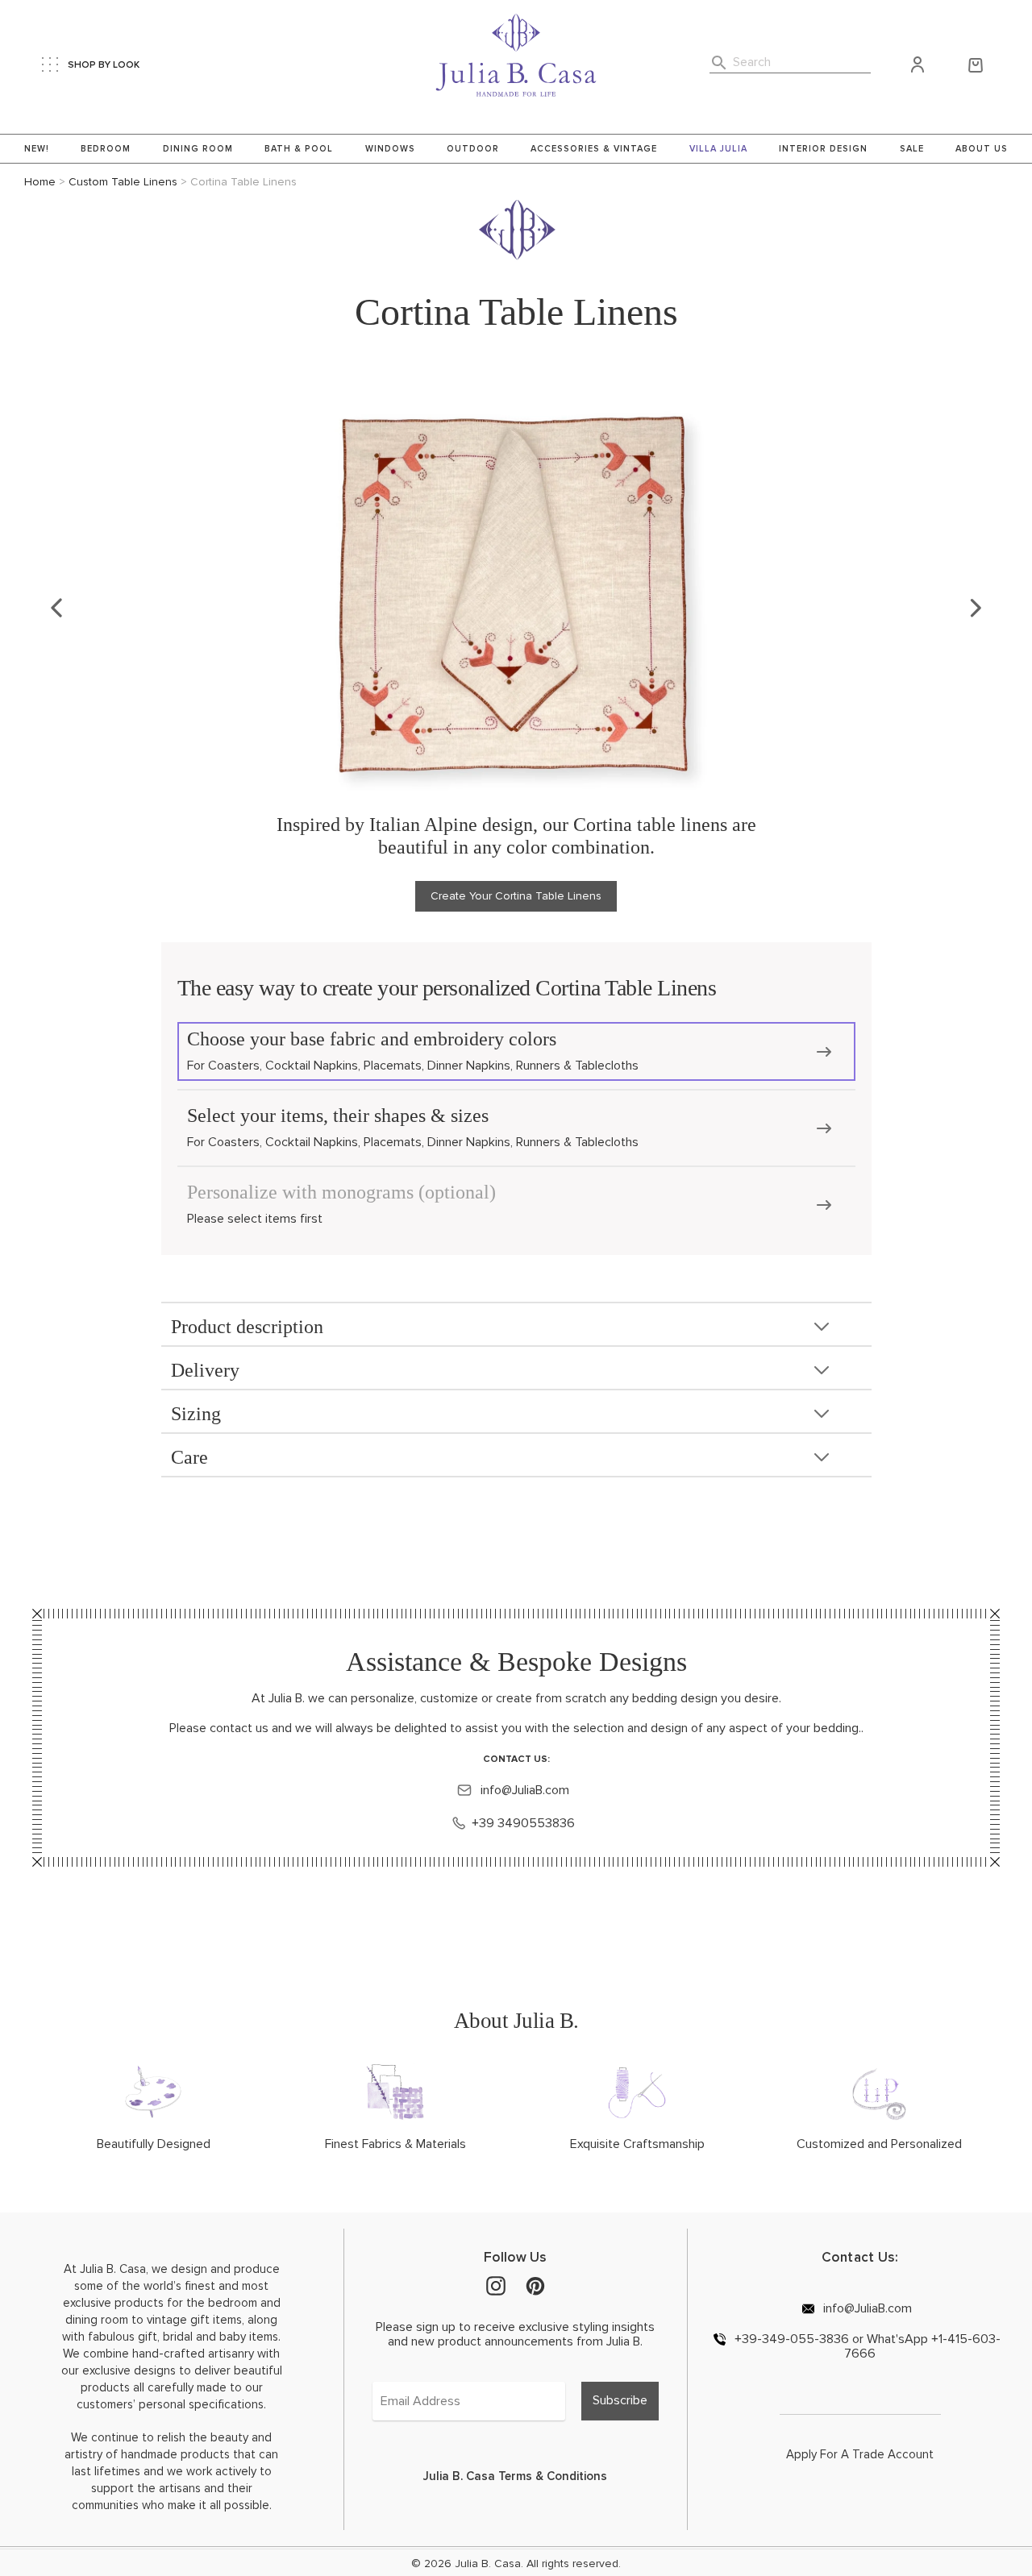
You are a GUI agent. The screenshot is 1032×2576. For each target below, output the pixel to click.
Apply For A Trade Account (860, 2454)
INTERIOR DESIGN (823, 149)
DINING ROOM (198, 149)
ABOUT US (982, 149)
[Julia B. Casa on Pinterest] (535, 2285)
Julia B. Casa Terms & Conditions (515, 2476)
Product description (247, 1327)
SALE (912, 149)
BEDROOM (106, 149)
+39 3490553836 (523, 1823)
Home (40, 182)
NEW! (37, 149)
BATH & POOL (299, 149)
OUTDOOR (473, 149)
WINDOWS (390, 149)
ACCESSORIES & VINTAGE (594, 149)
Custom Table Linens (123, 182)
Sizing (196, 1414)
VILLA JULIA (718, 149)
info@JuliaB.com (523, 1790)
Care (189, 1457)
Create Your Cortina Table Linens (516, 896)
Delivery (205, 1370)
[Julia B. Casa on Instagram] (496, 2285)
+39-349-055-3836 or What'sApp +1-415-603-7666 (866, 2346)
